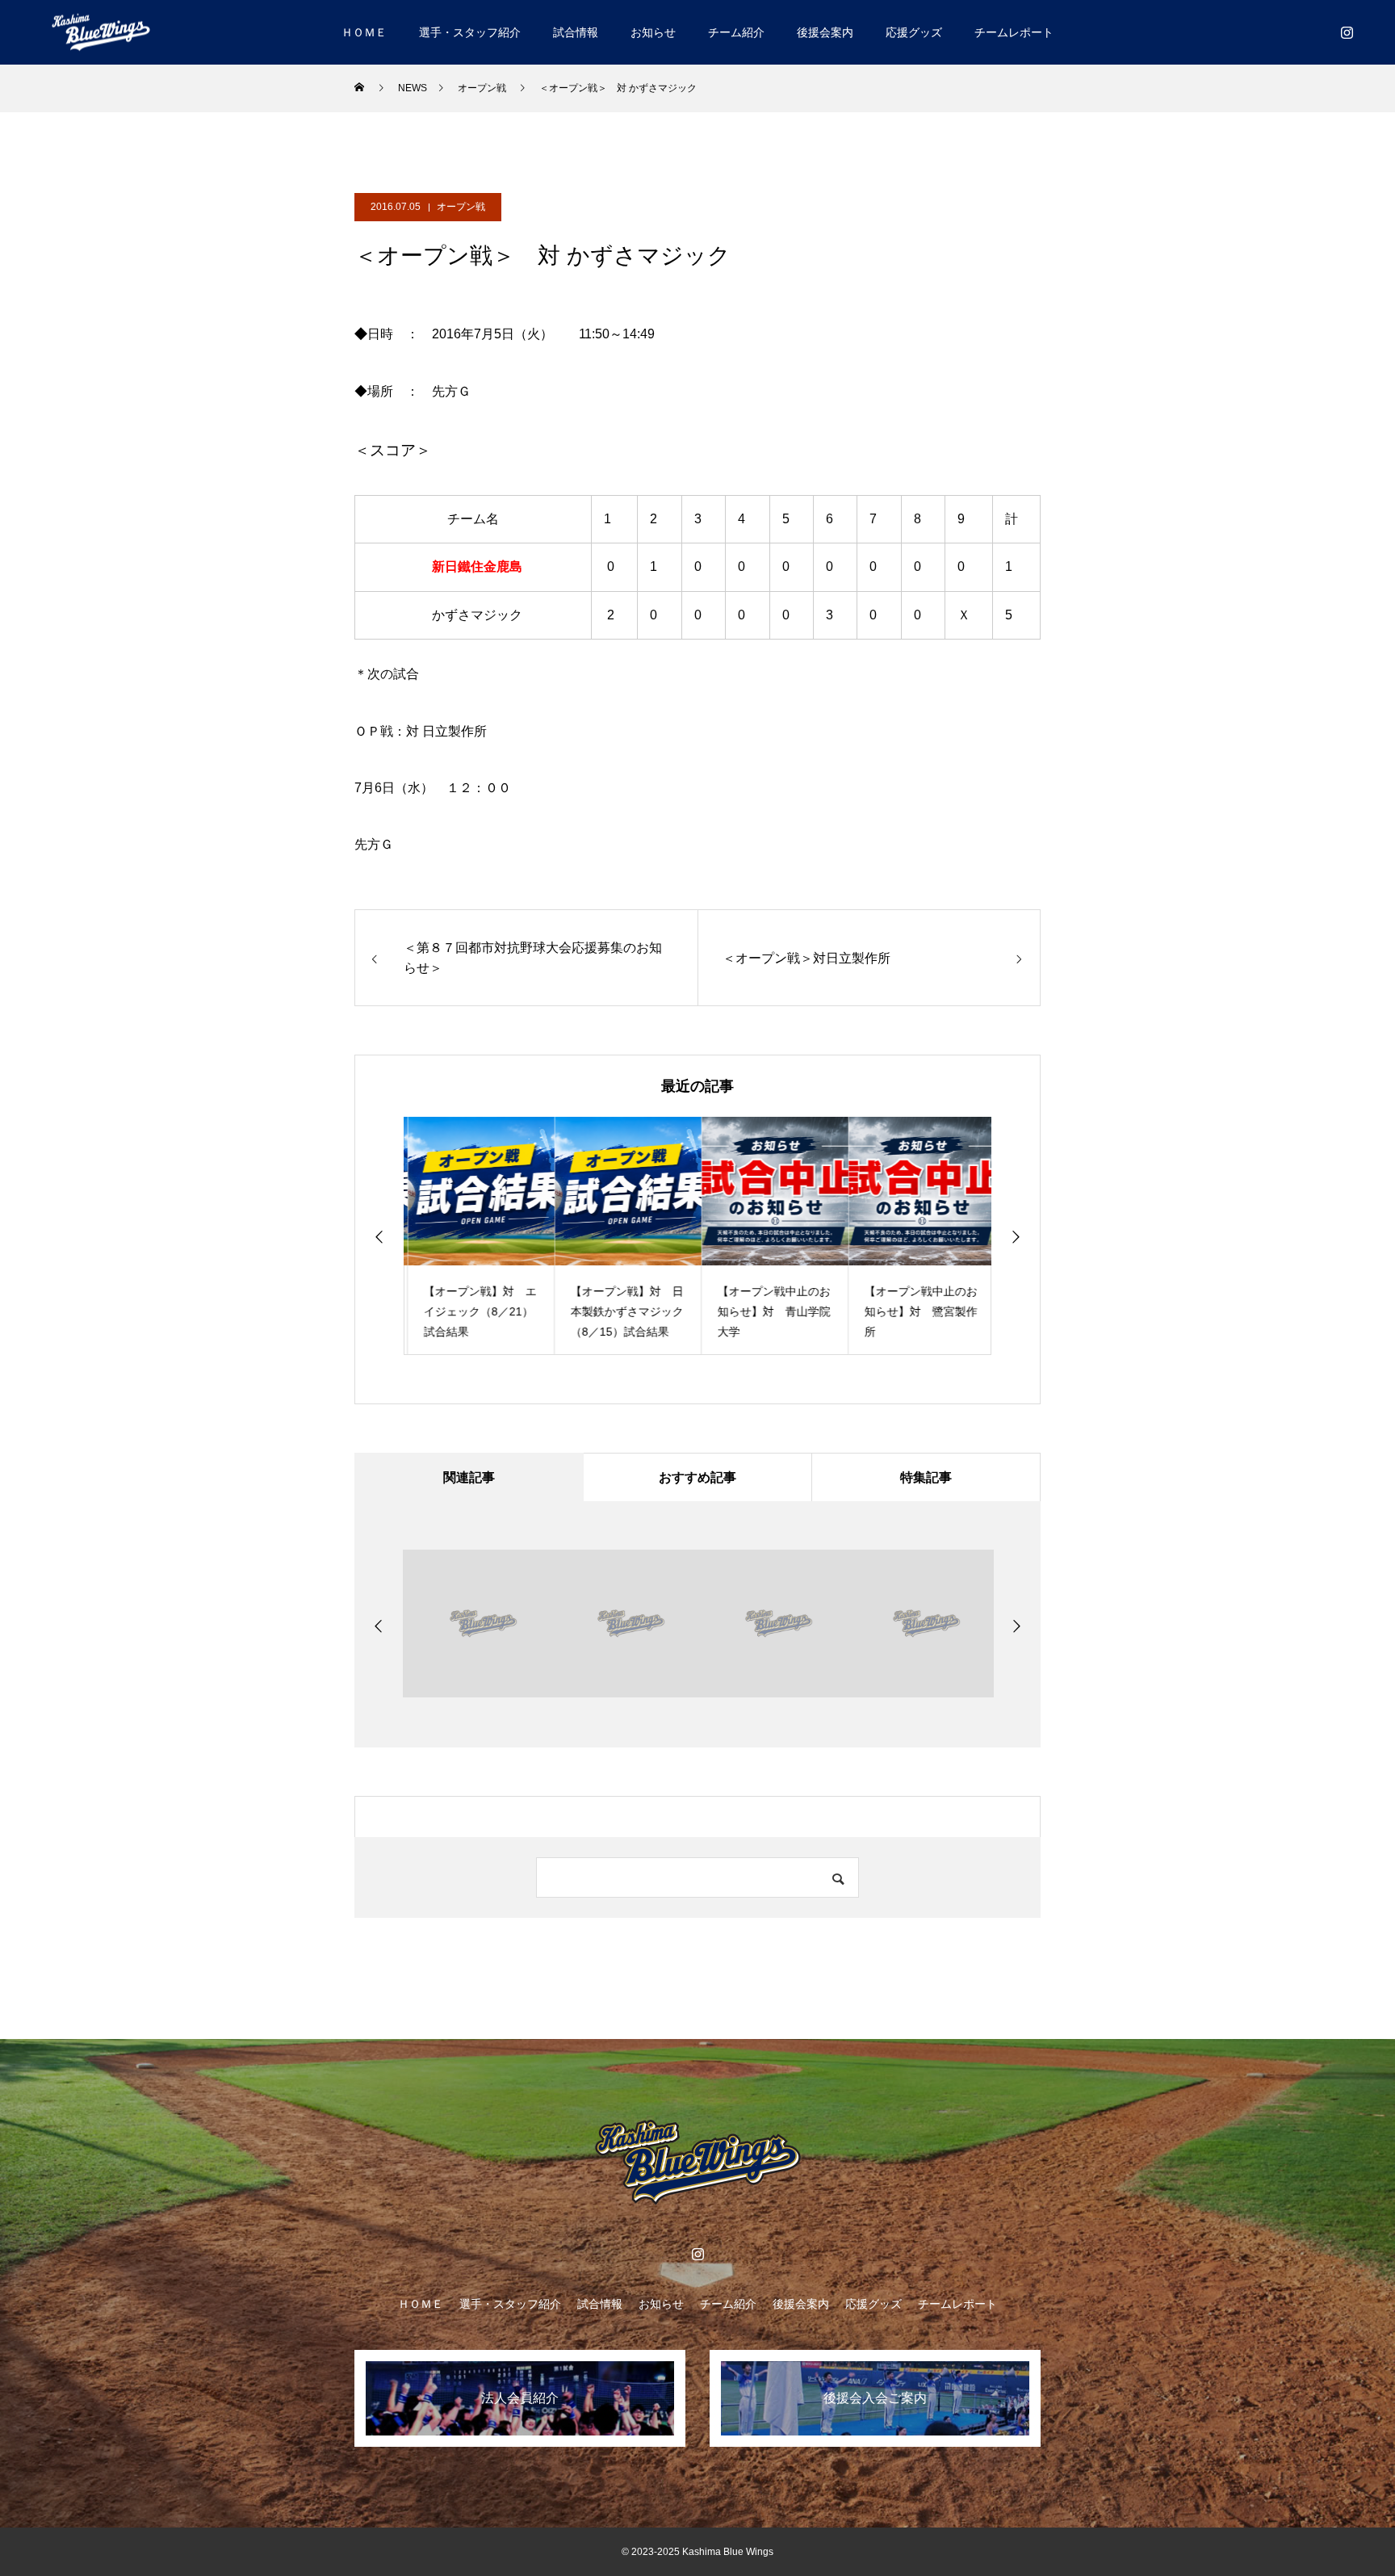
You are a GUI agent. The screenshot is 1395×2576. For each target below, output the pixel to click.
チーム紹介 (736, 32)
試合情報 (576, 32)
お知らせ (653, 32)
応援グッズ (914, 32)
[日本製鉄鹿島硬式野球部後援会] (101, 32)
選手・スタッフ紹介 (470, 32)
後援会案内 (825, 32)
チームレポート (1014, 32)
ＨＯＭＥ (364, 32)
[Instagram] (1347, 32)
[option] (477, 1236)
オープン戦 (461, 207)
